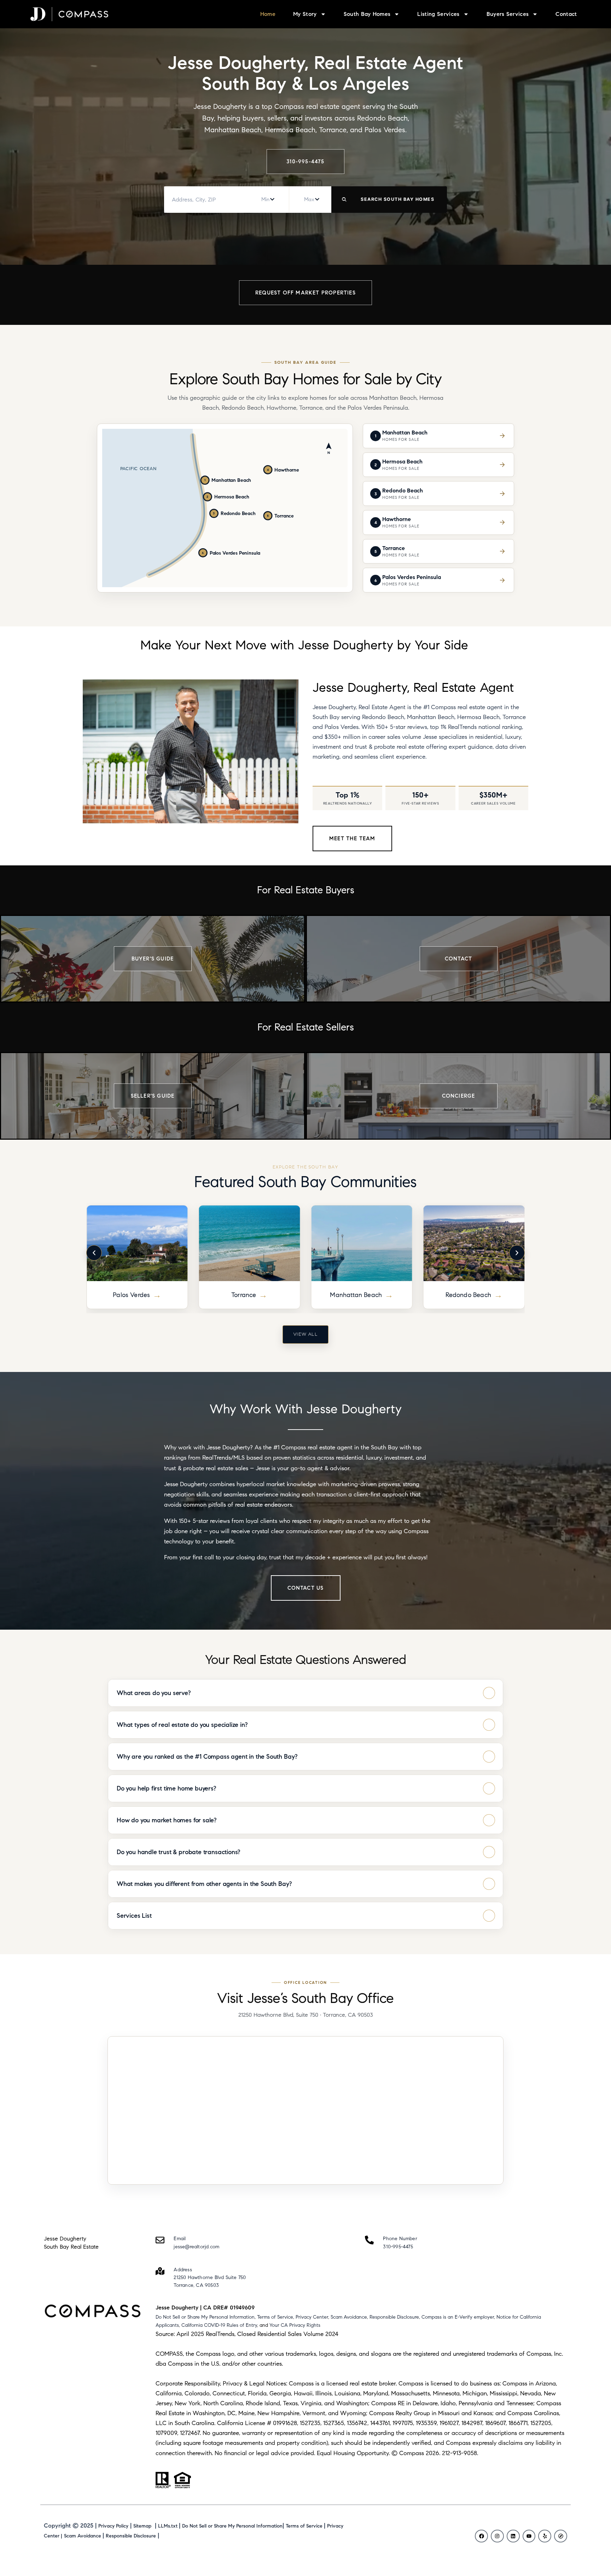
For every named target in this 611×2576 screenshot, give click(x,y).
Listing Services (438, 14)
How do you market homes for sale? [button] (167, 1820)
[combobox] (267, 199)
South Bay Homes (367, 14)
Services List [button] (134, 1916)
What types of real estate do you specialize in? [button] (182, 1725)
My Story (305, 14)
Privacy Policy (113, 2526)
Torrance (132, 1295)
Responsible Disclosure (394, 2317)
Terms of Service (275, 2317)
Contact (566, 14)
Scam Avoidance (349, 2317)
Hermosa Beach (468, 1295)
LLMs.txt (168, 2526)
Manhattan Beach (244, 1295)
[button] (94, 1253)
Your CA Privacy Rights (295, 2325)
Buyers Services (508, 14)
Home (268, 14)
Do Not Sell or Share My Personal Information (205, 2317)
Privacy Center (312, 2317)
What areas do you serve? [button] (154, 1693)
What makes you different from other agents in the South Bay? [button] (204, 1884)
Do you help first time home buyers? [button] (166, 1788)
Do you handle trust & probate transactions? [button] (178, 1852)
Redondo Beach (356, 1295)
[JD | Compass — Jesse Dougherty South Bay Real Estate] (69, 14)
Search (388, 200)
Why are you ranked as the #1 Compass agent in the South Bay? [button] (207, 1757)
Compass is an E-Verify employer (458, 2317)
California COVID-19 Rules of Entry (219, 2325)
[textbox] (265, 200)
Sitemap (142, 2526)
